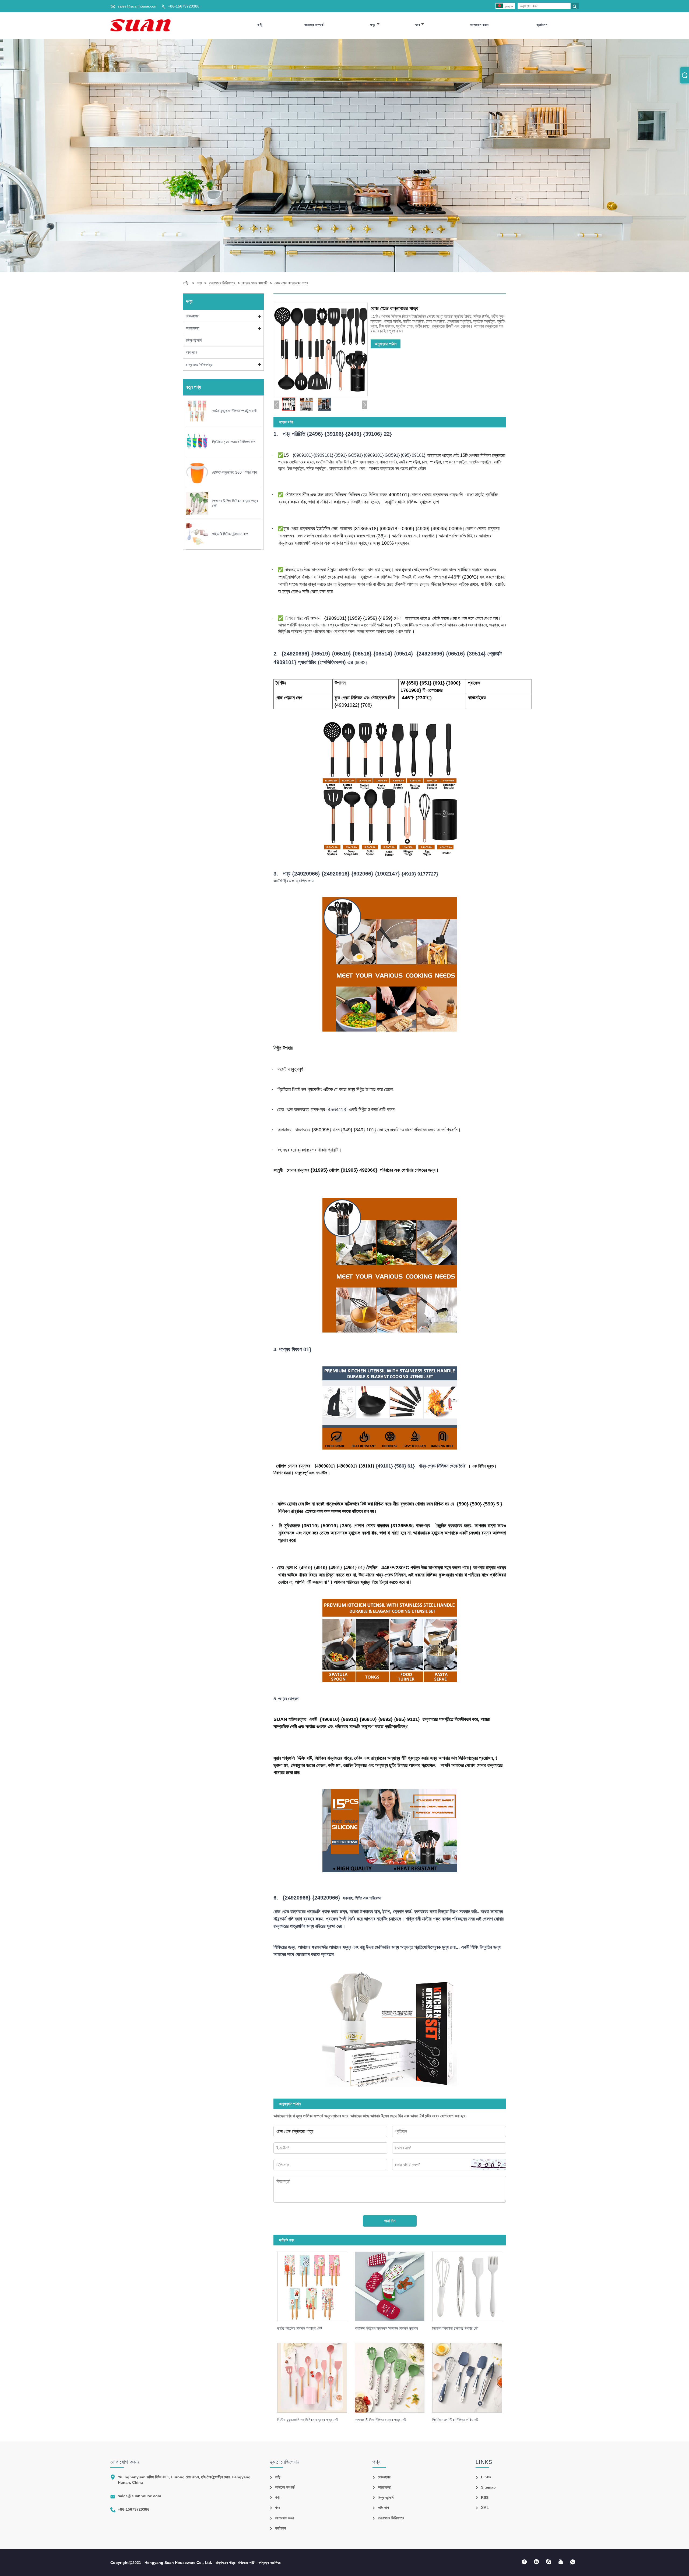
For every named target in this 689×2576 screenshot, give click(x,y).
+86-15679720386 (184, 6)
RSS (485, 2497)
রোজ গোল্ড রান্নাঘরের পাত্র (291, 283)
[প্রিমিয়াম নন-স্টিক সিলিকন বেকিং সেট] (471, 2376)
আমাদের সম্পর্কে (314, 25)
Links (486, 2477)
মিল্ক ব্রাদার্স (194, 340)
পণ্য (373, 25)
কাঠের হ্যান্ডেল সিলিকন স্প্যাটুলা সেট (300, 2328)
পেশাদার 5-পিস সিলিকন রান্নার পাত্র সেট (380, 2420)
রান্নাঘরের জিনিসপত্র (222, 283)
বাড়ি (260, 25)
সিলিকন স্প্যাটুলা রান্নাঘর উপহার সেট (455, 2328)
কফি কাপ (191, 352)
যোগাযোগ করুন (479, 25)
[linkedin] (536, 2562)
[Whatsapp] (573, 2562)
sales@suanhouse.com (138, 6)
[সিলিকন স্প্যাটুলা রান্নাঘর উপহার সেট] (471, 2285)
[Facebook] (524, 2562)
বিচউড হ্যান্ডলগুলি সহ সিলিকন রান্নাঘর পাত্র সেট (308, 2420)
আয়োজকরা (193, 328)
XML (485, 2508)
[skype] (548, 2562)
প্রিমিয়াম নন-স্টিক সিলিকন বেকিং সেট (455, 2420)
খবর (418, 25)
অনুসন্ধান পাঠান (386, 344)
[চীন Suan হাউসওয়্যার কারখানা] (140, 25)
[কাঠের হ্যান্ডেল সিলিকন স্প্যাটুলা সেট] (316, 2285)
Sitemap (488, 2487)
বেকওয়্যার (192, 316)
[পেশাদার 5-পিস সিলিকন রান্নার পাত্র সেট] (394, 2376)
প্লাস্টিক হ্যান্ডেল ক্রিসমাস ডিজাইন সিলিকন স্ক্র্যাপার (386, 2328)
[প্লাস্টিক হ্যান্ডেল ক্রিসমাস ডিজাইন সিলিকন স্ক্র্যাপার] (394, 2285)
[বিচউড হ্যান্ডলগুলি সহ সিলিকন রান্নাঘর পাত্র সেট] (316, 2376)
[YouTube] (560, 2562)
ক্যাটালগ (542, 25)
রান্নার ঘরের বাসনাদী (255, 283)
